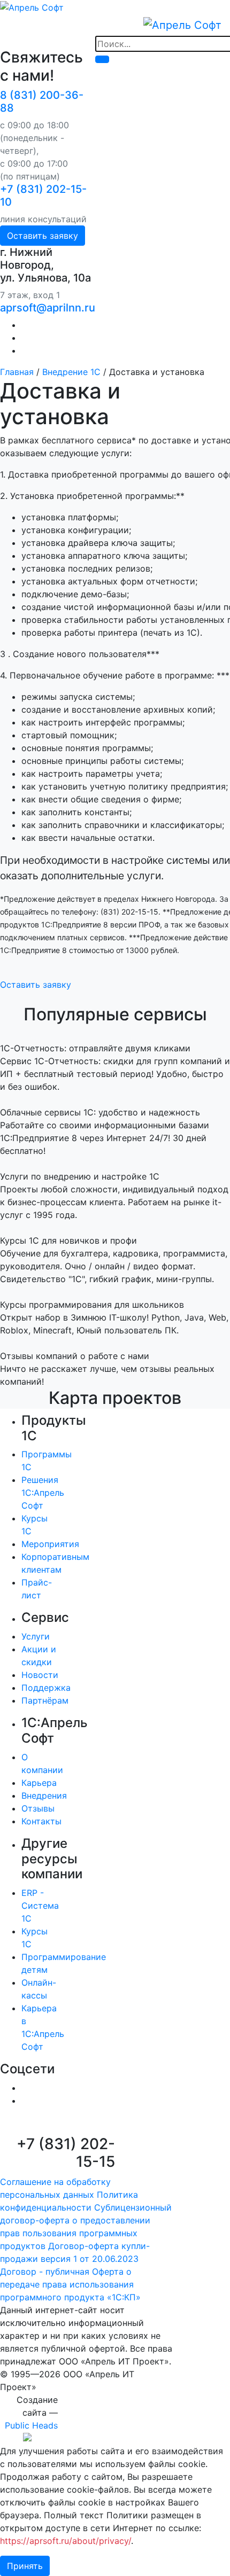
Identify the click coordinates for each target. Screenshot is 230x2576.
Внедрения (44, 1796)
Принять (25, 2566)
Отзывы (38, 1808)
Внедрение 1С (71, 372)
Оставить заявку (43, 236)
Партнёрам (45, 1700)
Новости (40, 1675)
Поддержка (46, 1688)
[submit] (102, 59)
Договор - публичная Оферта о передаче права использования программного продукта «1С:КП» (70, 2284)
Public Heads (31, 2425)
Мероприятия (50, 1544)
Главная (17, 372)
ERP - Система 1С (40, 1906)
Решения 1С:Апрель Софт (43, 1493)
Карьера (39, 1783)
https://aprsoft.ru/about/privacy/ (66, 2541)
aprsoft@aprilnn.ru (48, 308)
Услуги (36, 1636)
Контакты (41, 1821)
